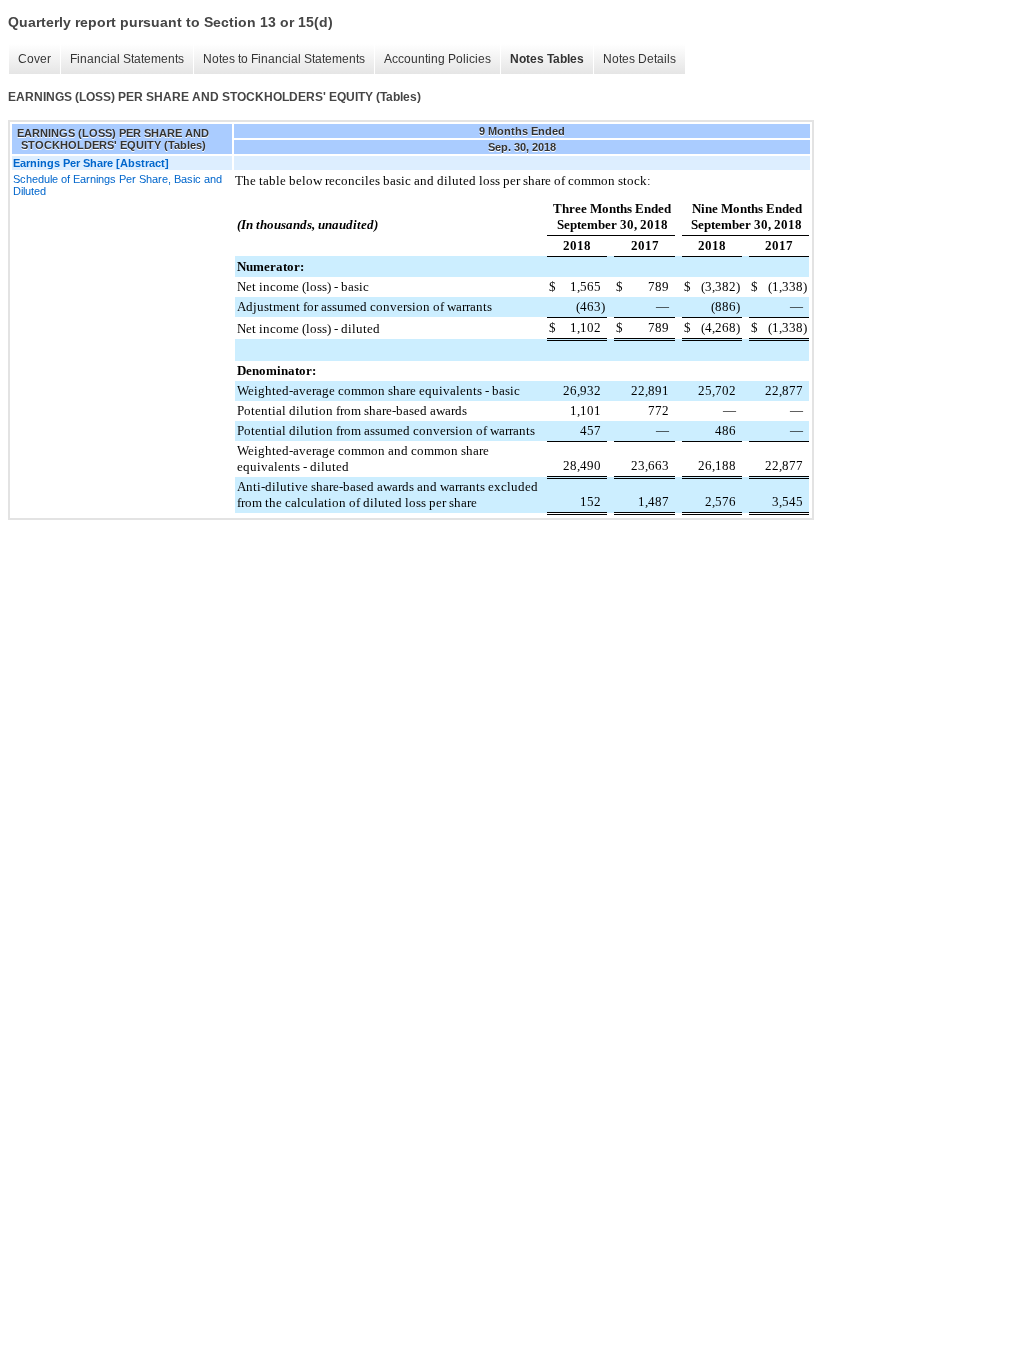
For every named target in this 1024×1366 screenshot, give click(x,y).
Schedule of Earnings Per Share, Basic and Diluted (117, 185)
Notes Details (639, 59)
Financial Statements (127, 59)
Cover (34, 59)
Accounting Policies (437, 59)
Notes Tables (547, 59)
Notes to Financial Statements (284, 59)
